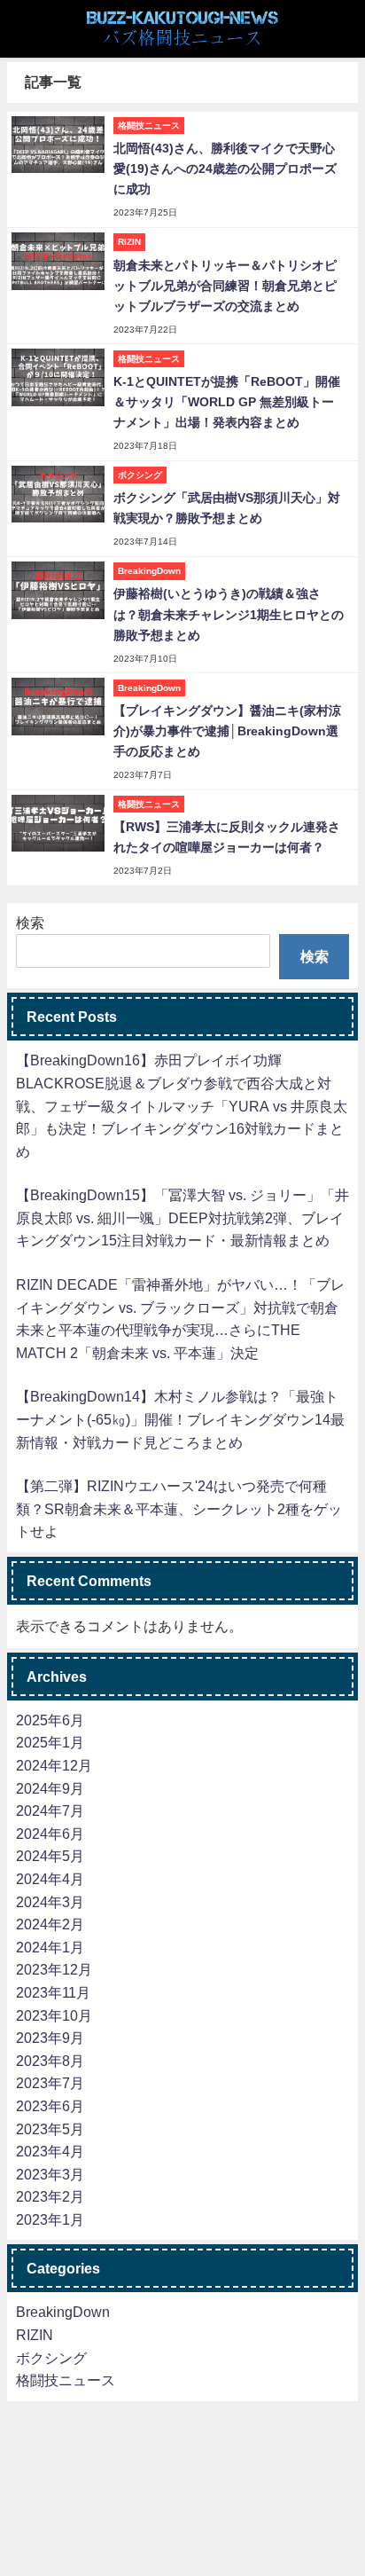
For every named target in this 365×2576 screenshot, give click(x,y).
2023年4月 (50, 2151)
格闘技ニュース (66, 2380)
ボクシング (51, 2358)
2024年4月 (50, 1879)
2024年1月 (50, 1947)
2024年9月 (50, 1788)
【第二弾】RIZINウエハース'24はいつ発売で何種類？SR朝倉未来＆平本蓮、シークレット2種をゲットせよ (179, 1508)
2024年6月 (50, 1834)
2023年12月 (54, 1969)
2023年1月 (50, 2219)
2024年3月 (50, 1902)
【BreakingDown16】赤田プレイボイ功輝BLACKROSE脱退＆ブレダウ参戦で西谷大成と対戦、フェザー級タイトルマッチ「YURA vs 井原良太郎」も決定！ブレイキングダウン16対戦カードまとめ (182, 1105)
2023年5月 (50, 2129)
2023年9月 (50, 2038)
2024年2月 (50, 1924)
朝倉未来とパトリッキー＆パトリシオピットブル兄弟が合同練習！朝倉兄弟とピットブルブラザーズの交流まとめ (225, 286)
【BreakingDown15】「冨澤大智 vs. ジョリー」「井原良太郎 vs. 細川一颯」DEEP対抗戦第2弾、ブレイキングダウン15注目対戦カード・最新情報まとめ (182, 1217)
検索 (30, 923)
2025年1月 (50, 1742)
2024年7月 (50, 1810)
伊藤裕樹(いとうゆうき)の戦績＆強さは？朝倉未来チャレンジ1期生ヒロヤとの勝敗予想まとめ (229, 614)
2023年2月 (50, 2196)
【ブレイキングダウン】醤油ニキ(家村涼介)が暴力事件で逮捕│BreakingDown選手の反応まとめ (227, 731)
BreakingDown (63, 2312)
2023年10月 (54, 2015)
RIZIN (35, 2335)
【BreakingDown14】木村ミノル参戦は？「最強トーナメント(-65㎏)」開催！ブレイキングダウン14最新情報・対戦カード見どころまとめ (180, 1419)
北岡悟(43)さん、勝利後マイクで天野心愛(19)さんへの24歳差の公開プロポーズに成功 (225, 169)
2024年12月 (54, 1765)
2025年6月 (50, 1720)
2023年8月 (50, 2061)
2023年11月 (53, 1992)
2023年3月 (50, 2174)
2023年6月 (50, 2106)
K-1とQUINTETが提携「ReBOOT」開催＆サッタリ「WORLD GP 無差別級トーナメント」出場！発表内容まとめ (227, 402)
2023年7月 (50, 2083)
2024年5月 (50, 1856)
